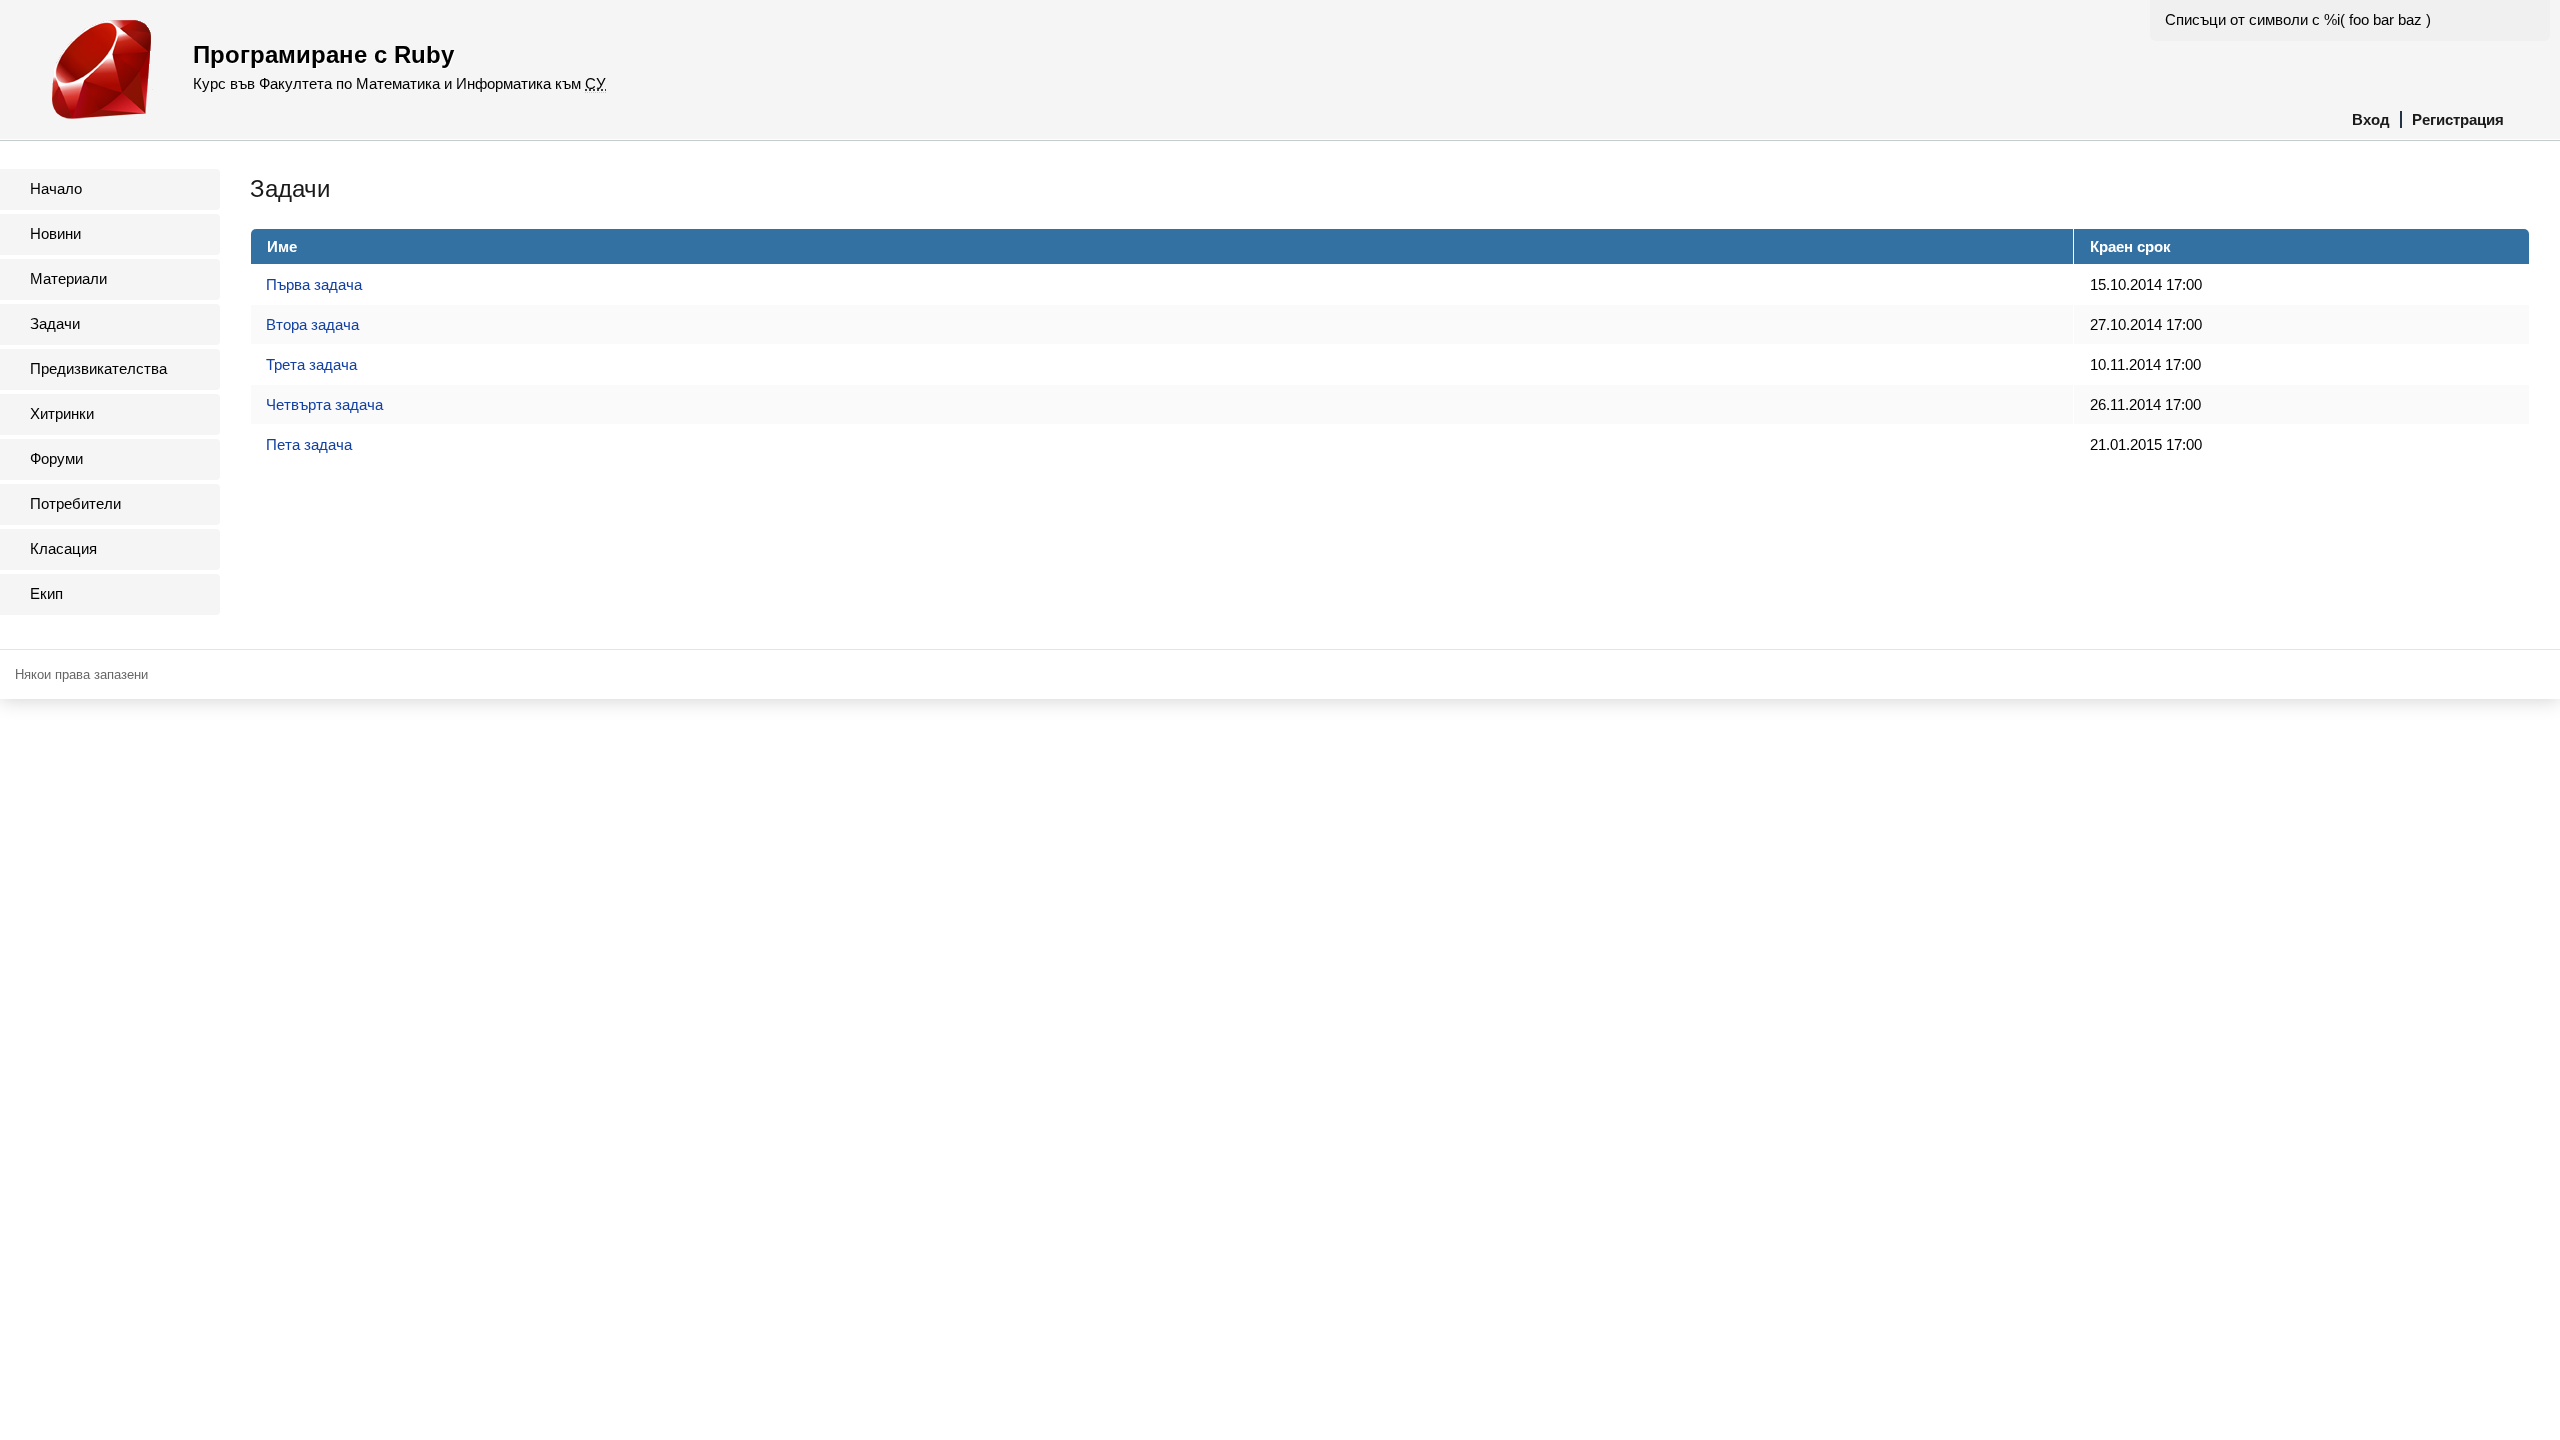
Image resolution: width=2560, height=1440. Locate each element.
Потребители (75, 503)
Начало (56, 188)
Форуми (56, 458)
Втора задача (312, 324)
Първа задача (314, 284)
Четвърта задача (324, 404)
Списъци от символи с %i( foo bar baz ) (2298, 19)
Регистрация (2458, 119)
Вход (2371, 119)
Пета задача (309, 444)
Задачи (55, 323)
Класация (63, 548)
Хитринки (62, 413)
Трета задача (311, 364)
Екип (46, 593)
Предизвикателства (98, 368)
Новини (55, 233)
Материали (68, 278)
